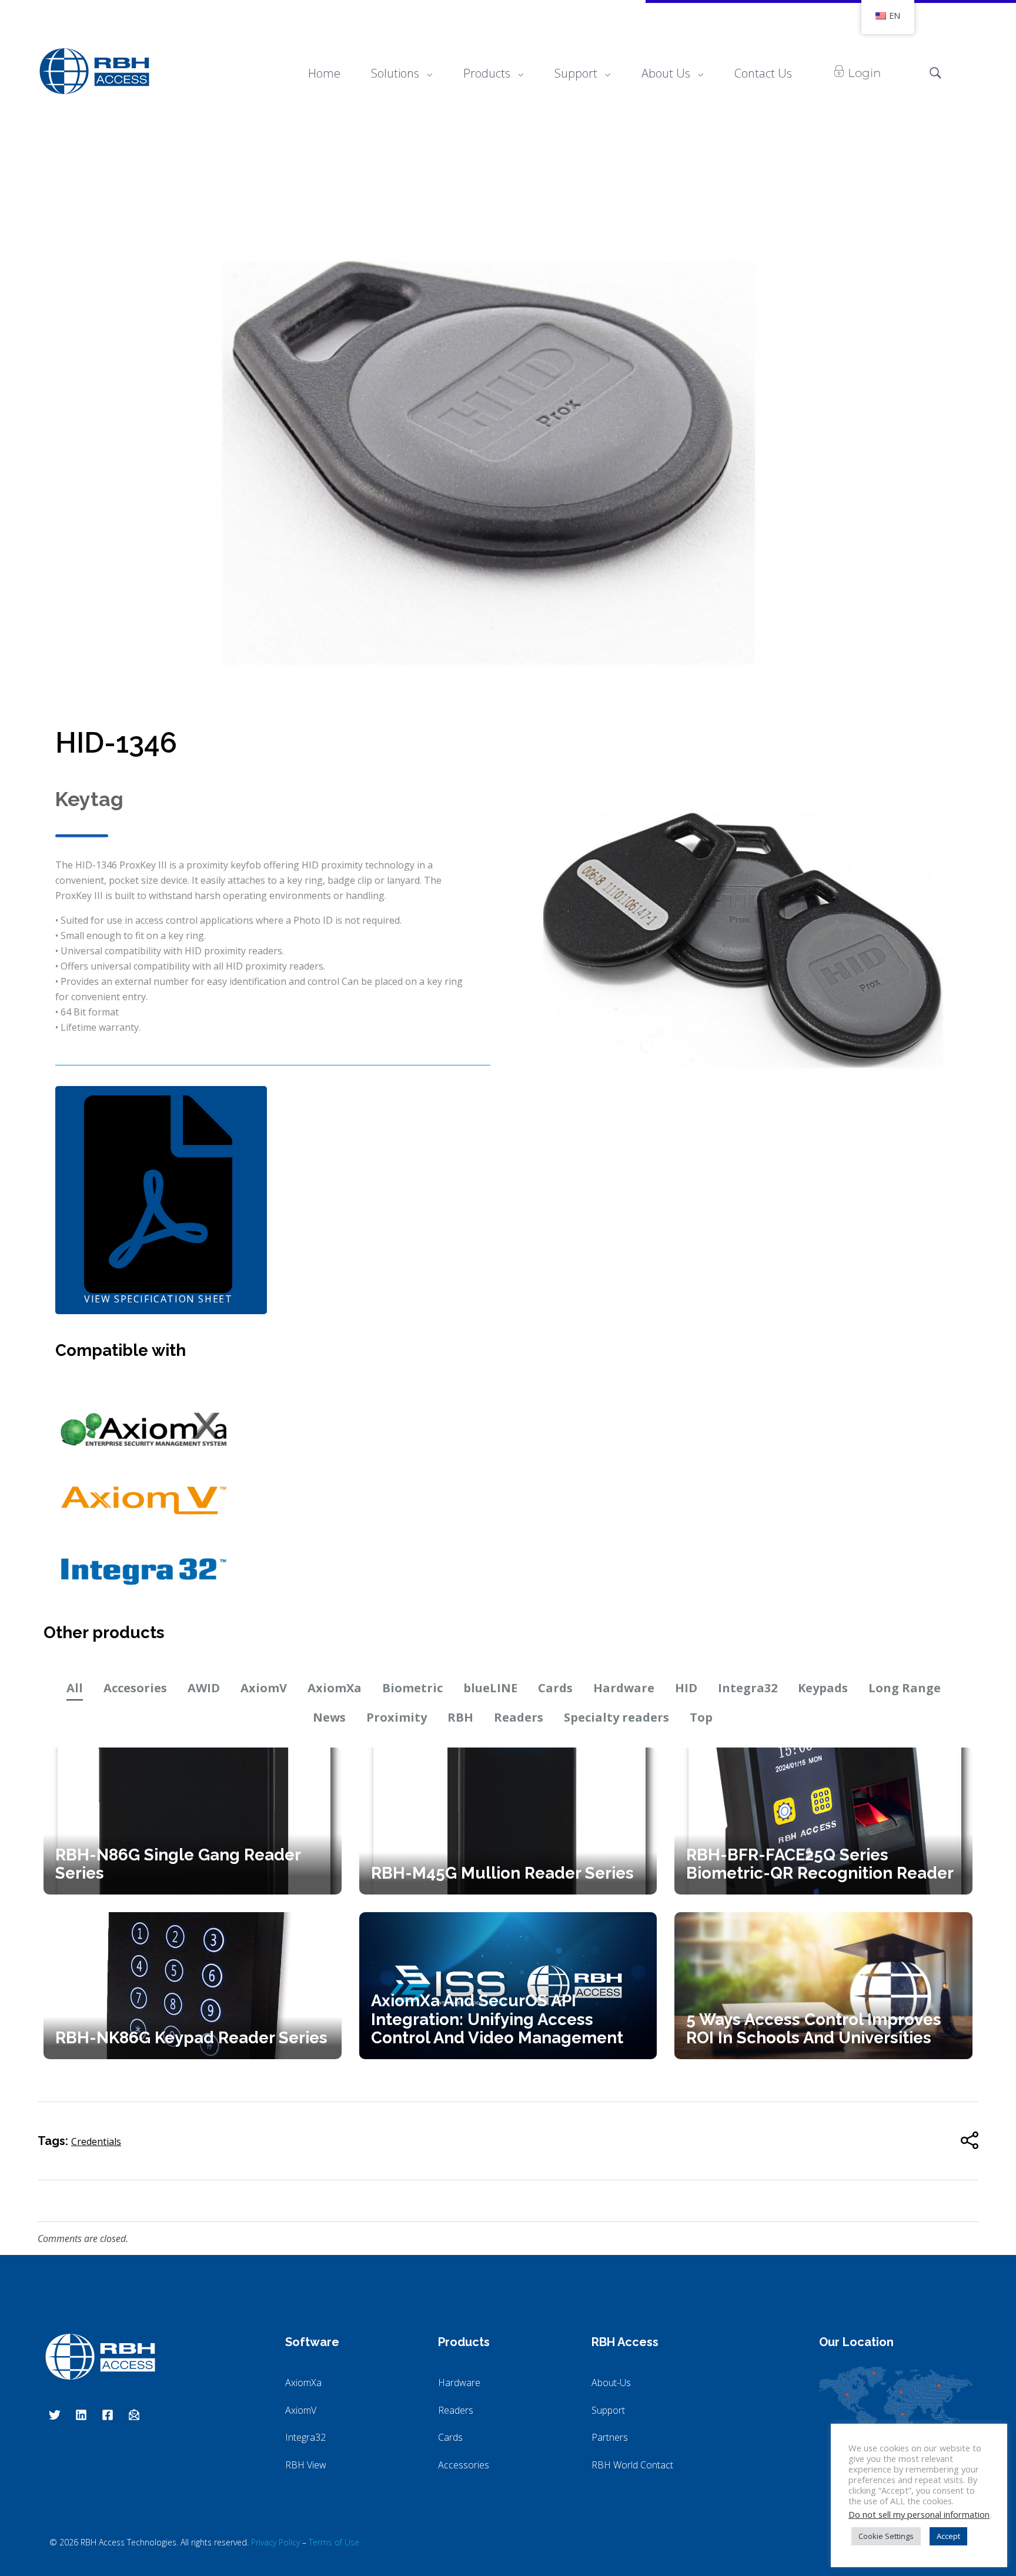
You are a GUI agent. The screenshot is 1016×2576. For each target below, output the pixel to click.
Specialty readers (616, 1717)
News (329, 1717)
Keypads (823, 1688)
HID (686, 1688)
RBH (460, 1717)
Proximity (397, 1717)
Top (701, 1717)
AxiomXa (335, 1688)
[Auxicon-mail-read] (134, 2415)
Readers (519, 1717)
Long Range (905, 1688)
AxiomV (264, 1688)
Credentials (96, 2141)
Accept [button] (948, 2536)
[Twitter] (55, 2415)
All (75, 1688)
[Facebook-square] (108, 2415)
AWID (204, 1688)
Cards (555, 1688)
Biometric (412, 1688)
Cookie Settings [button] (886, 2536)
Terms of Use (334, 2542)
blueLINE (490, 1688)
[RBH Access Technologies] (94, 71)
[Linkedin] (81, 2415)
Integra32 (748, 1688)
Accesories (135, 1688)
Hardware (624, 1688)
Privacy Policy (275, 2542)
